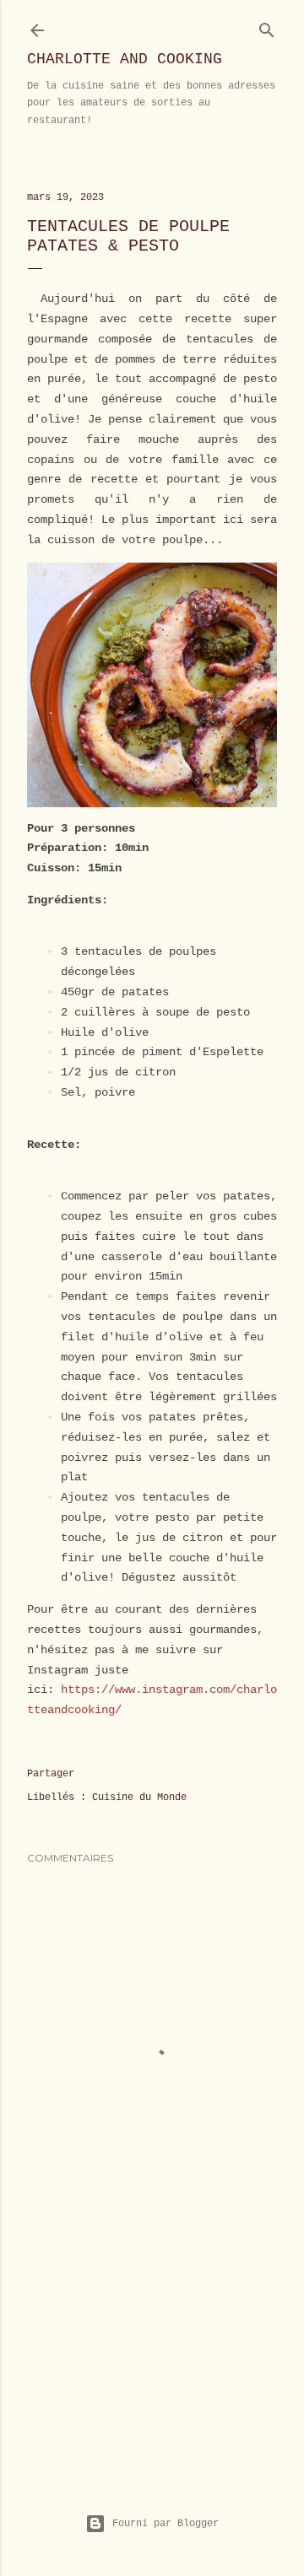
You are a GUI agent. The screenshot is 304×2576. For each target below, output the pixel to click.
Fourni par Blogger (166, 2524)
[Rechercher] (267, 27)
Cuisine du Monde (139, 1797)
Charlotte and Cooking (125, 59)
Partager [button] (51, 1774)
